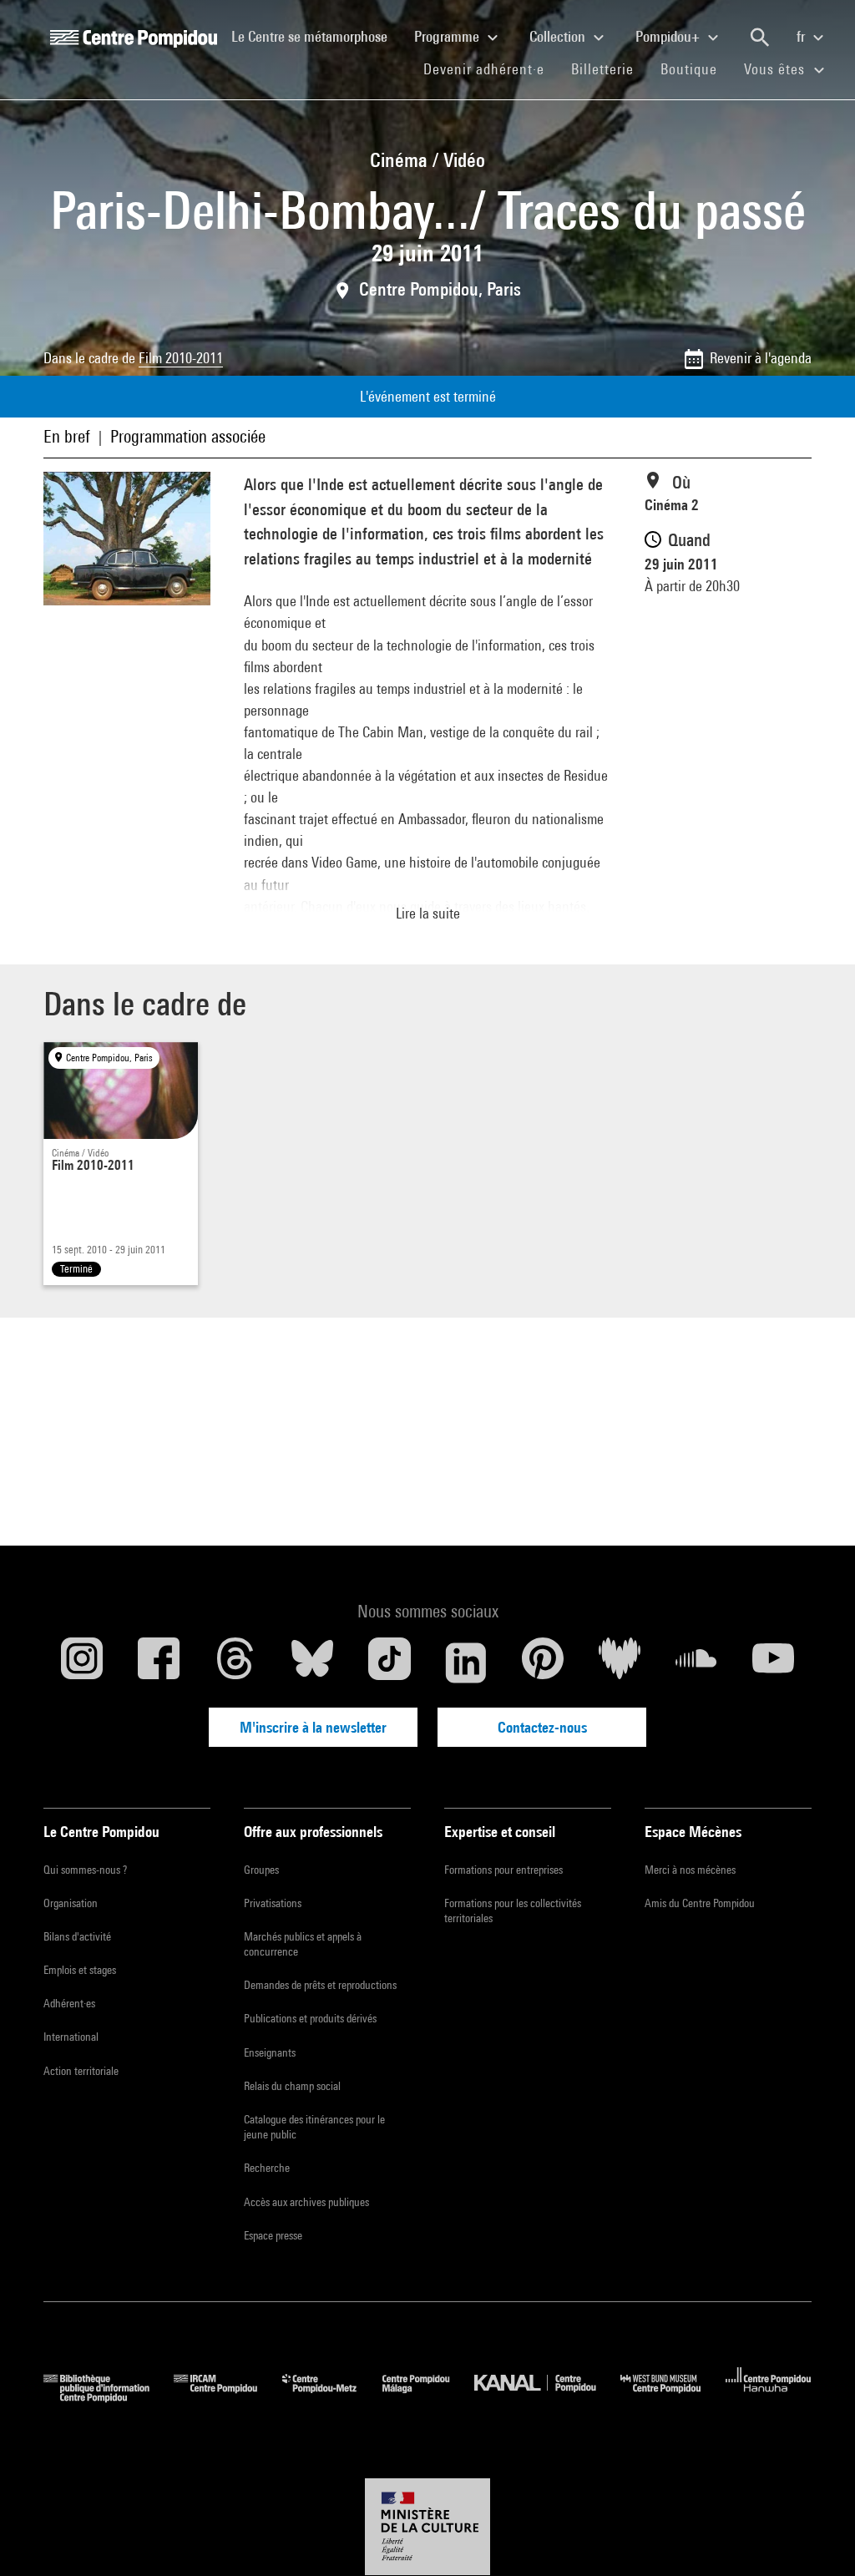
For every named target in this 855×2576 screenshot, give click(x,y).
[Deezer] (620, 1663)
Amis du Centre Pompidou (700, 1903)
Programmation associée (188, 436)
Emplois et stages (80, 1970)
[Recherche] (760, 38)
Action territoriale (81, 2071)
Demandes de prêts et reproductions (320, 1985)
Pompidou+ (669, 36)
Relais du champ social (292, 2086)
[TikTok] (389, 1663)
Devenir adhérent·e (491, 68)
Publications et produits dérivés (310, 2018)
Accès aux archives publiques (306, 2202)
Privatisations (273, 1903)
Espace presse (273, 2235)
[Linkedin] (466, 1663)
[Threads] (235, 1663)
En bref (67, 436)
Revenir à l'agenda (761, 358)
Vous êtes (777, 69)
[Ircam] (228, 2397)
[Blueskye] (312, 1663)
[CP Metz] (332, 2397)
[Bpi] (109, 2397)
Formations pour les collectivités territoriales (513, 1910)
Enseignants (270, 2052)
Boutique (696, 68)
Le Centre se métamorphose (316, 36)
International (71, 2037)
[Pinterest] (543, 1663)
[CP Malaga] (428, 2397)
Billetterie (602, 69)
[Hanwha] (769, 2397)
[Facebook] (159, 1663)
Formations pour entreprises (503, 1870)
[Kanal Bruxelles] (547, 2397)
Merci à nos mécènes (690, 1870)
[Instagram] (82, 1663)
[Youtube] (773, 1663)
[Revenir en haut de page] (816, 2537)
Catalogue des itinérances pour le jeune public (314, 2127)
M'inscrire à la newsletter (313, 1727)
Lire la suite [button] (428, 913)
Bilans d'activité (77, 1936)
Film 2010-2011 (181, 358)
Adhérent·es (69, 2003)
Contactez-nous (542, 1727)
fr (802, 36)
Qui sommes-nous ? (85, 1870)
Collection (559, 36)
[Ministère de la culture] (427, 2527)
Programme (448, 36)
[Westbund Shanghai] (673, 2397)
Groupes (261, 1870)
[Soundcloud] (696, 1663)
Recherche (267, 2168)
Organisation (71, 1903)
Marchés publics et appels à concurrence (303, 1944)
